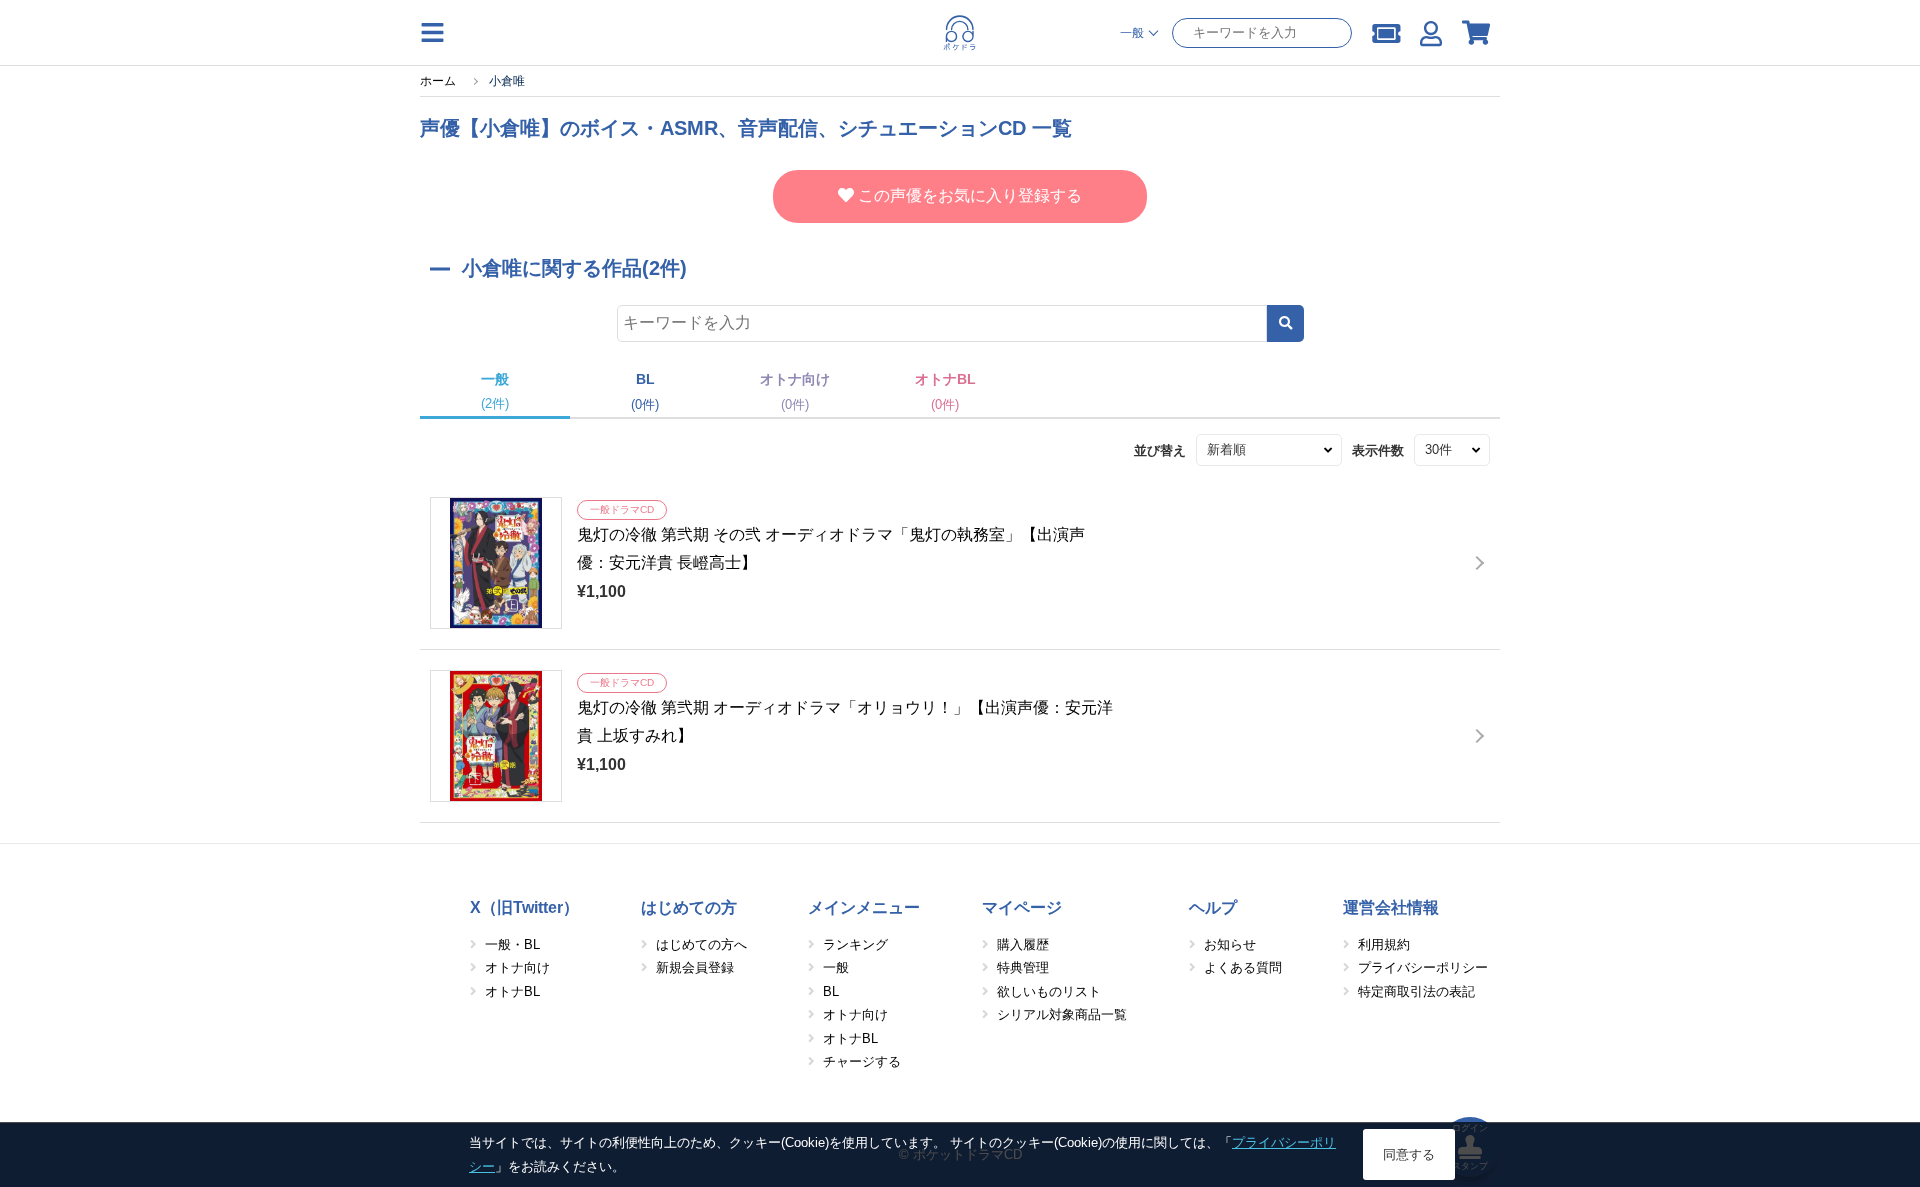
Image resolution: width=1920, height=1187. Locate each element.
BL (831, 991)
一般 (836, 967)
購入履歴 (1023, 944)
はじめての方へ (701, 944)
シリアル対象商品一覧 (1062, 1014)
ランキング (855, 944)
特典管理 (1023, 967)
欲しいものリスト (1049, 991)
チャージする (862, 1061)
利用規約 (1384, 944)
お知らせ (1230, 944)
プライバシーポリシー (1423, 967)
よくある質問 (1243, 967)
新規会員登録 (695, 967)
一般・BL (512, 944)
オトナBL (512, 991)
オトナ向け (517, 967)
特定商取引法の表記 (1416, 991)
